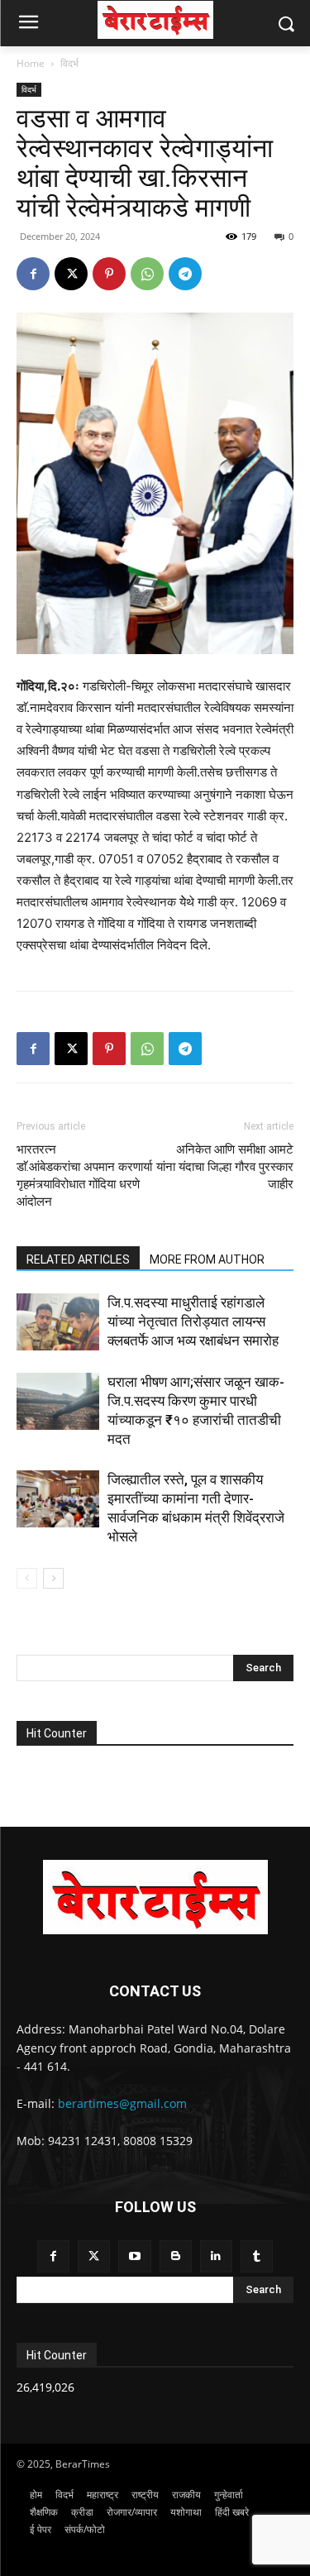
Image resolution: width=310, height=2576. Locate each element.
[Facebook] (33, 274)
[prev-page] (27, 1578)
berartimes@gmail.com (122, 2103)
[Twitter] (94, 2256)
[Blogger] (176, 2256)
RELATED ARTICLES (78, 1259)
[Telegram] (185, 274)
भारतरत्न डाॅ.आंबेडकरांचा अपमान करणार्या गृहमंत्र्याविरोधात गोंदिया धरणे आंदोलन (84, 1176)
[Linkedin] (216, 2256)
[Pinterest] (109, 274)
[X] (71, 274)
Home (31, 63)
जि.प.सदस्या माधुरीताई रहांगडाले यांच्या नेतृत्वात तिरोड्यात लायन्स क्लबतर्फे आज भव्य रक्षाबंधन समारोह (193, 1321)
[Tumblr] (257, 2256)
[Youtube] (134, 2256)
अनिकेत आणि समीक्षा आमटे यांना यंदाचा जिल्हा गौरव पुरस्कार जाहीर (225, 1167)
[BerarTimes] (155, 20)
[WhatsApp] (147, 274)
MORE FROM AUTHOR (207, 1259)
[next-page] (53, 1578)
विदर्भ (69, 63)
